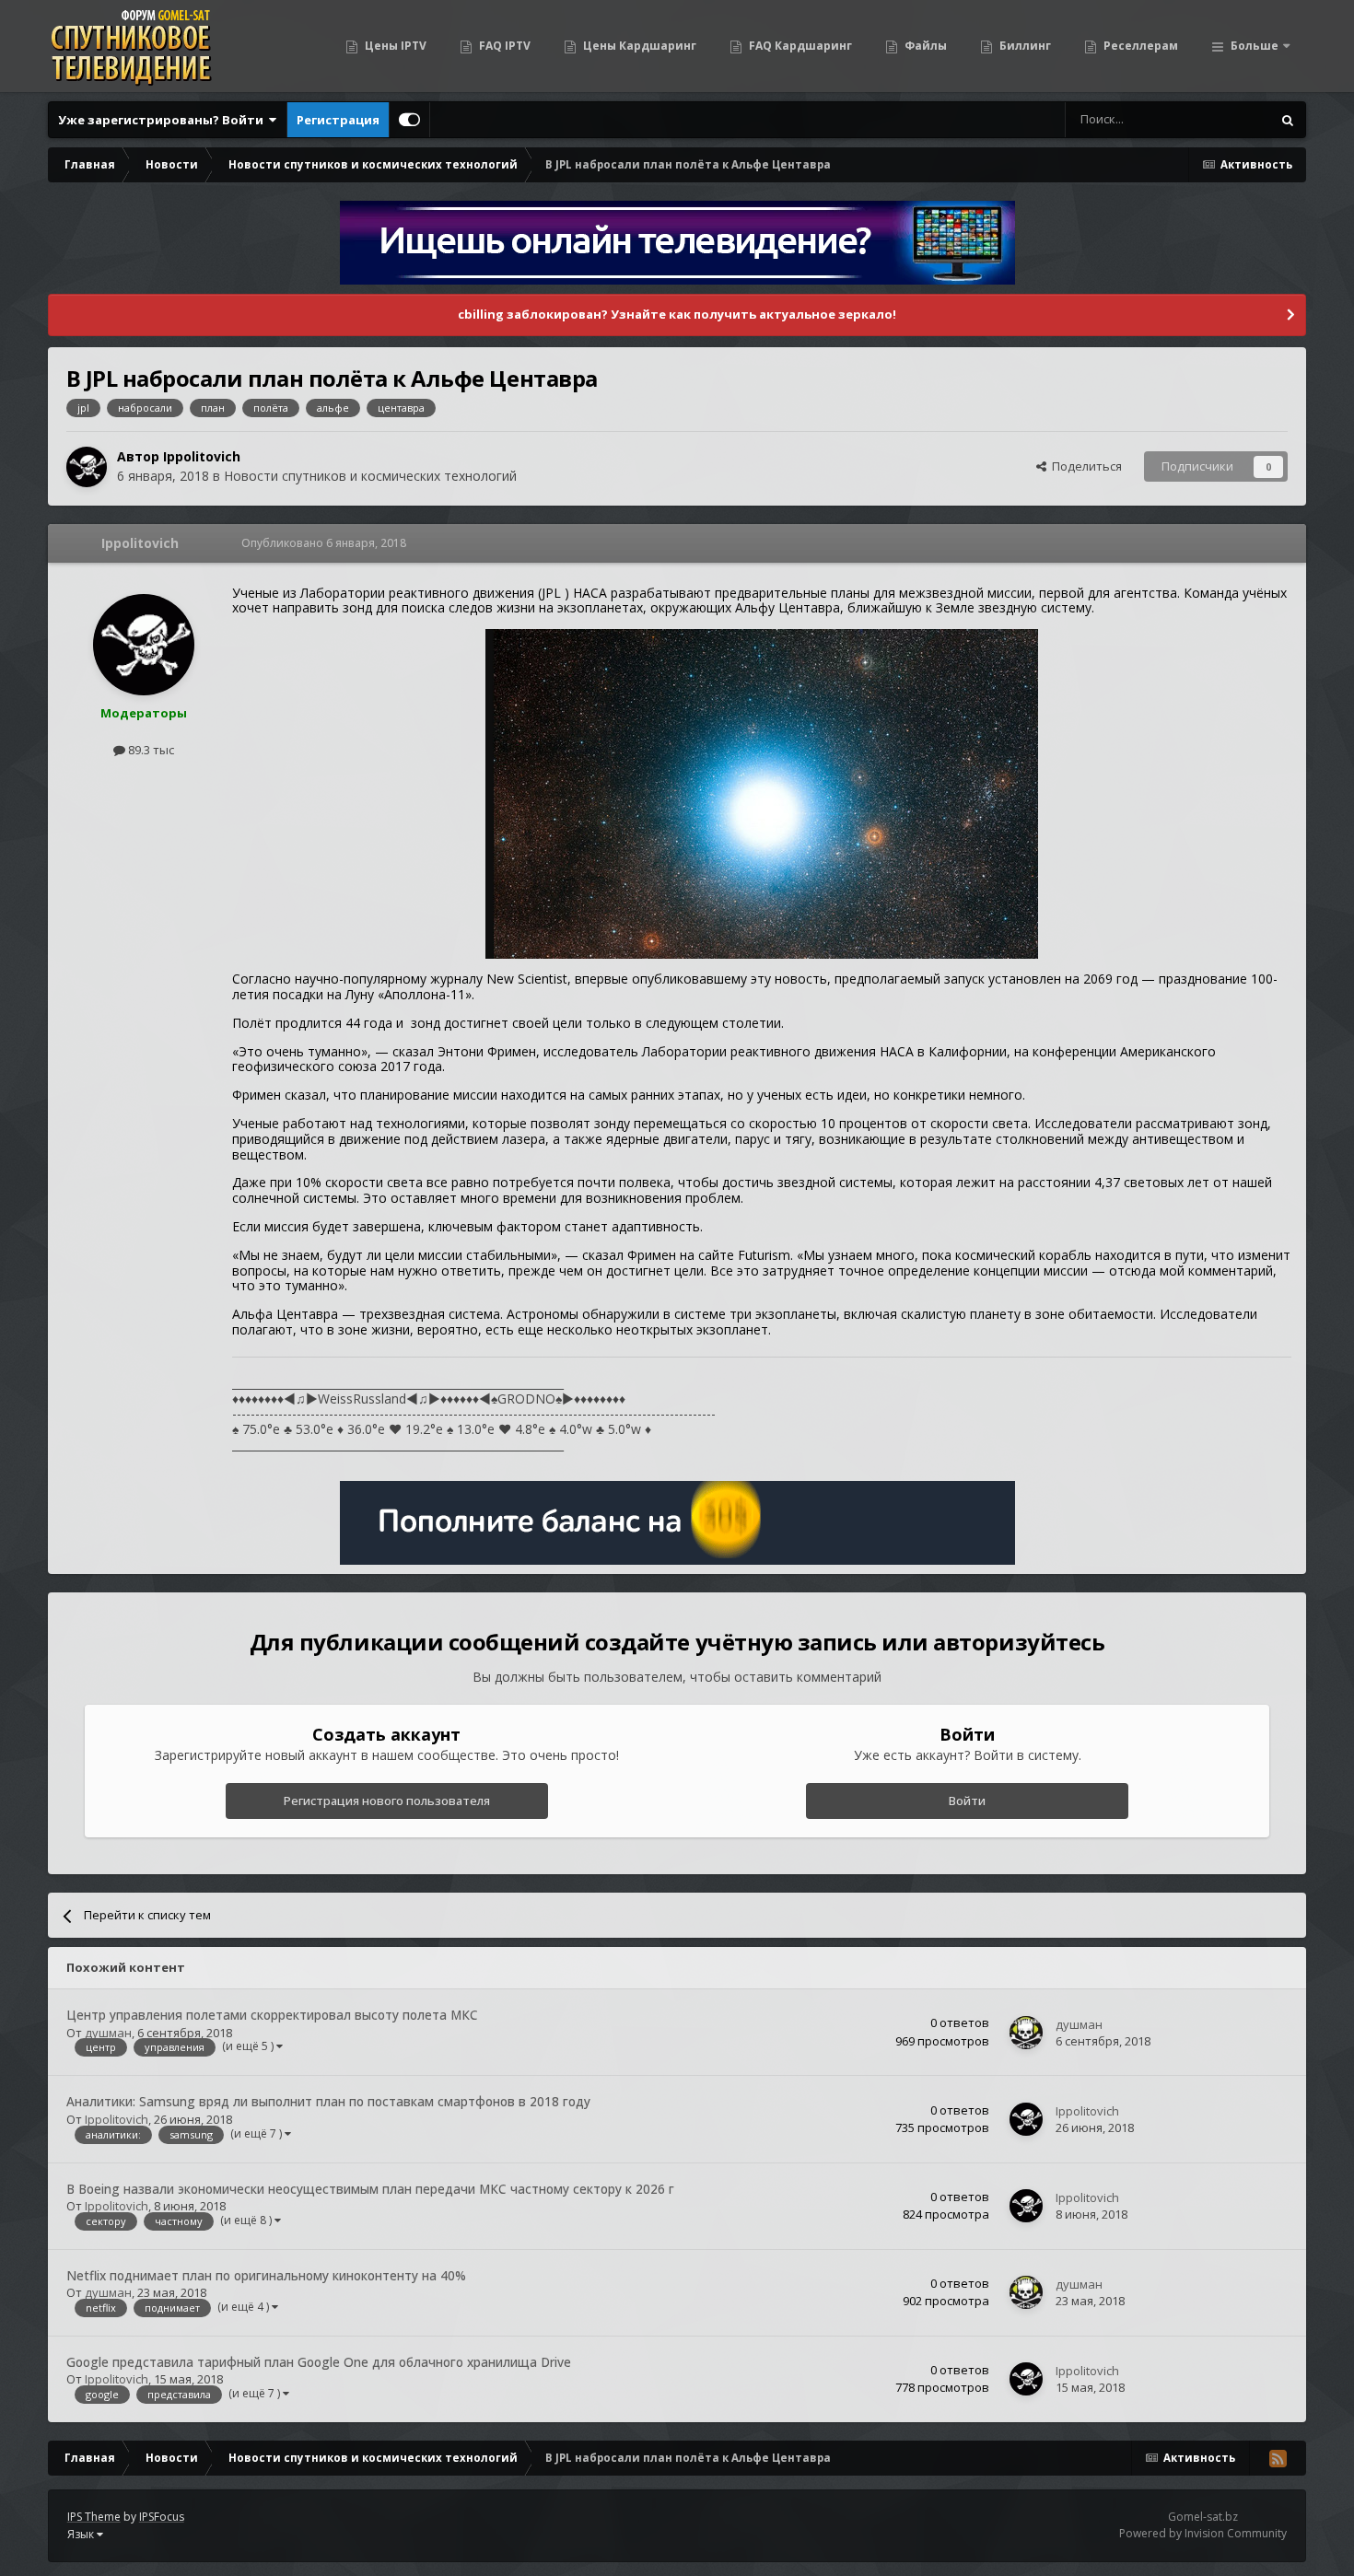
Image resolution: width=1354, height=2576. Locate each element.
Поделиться (1084, 466)
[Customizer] (409, 120)
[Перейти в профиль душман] (1026, 2033)
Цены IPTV (394, 46)
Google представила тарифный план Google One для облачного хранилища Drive (319, 2362)
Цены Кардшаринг (638, 46)
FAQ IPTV (503, 46)
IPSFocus (162, 2517)
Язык (82, 2534)
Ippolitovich (202, 456)
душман (108, 2033)
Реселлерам (1139, 46)
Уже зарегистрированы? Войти (163, 120)
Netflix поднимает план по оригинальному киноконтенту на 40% (266, 2275)
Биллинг (1024, 46)
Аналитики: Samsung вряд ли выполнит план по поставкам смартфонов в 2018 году (328, 2101)
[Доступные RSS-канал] (1278, 2458)
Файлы (924, 46)
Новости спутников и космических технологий (370, 476)
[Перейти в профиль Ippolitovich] (87, 467)
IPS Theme (94, 2517)
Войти (967, 1801)
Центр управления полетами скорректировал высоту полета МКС (272, 2015)
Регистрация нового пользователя (387, 1801)
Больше (1255, 46)
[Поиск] (1288, 120)
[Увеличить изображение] (762, 793)
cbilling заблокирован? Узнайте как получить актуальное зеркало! (677, 314)
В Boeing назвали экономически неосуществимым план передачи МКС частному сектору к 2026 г (370, 2189)
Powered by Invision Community (1203, 2533)
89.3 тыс (150, 750)
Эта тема (1222, 119)
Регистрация (338, 120)
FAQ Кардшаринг (799, 46)
